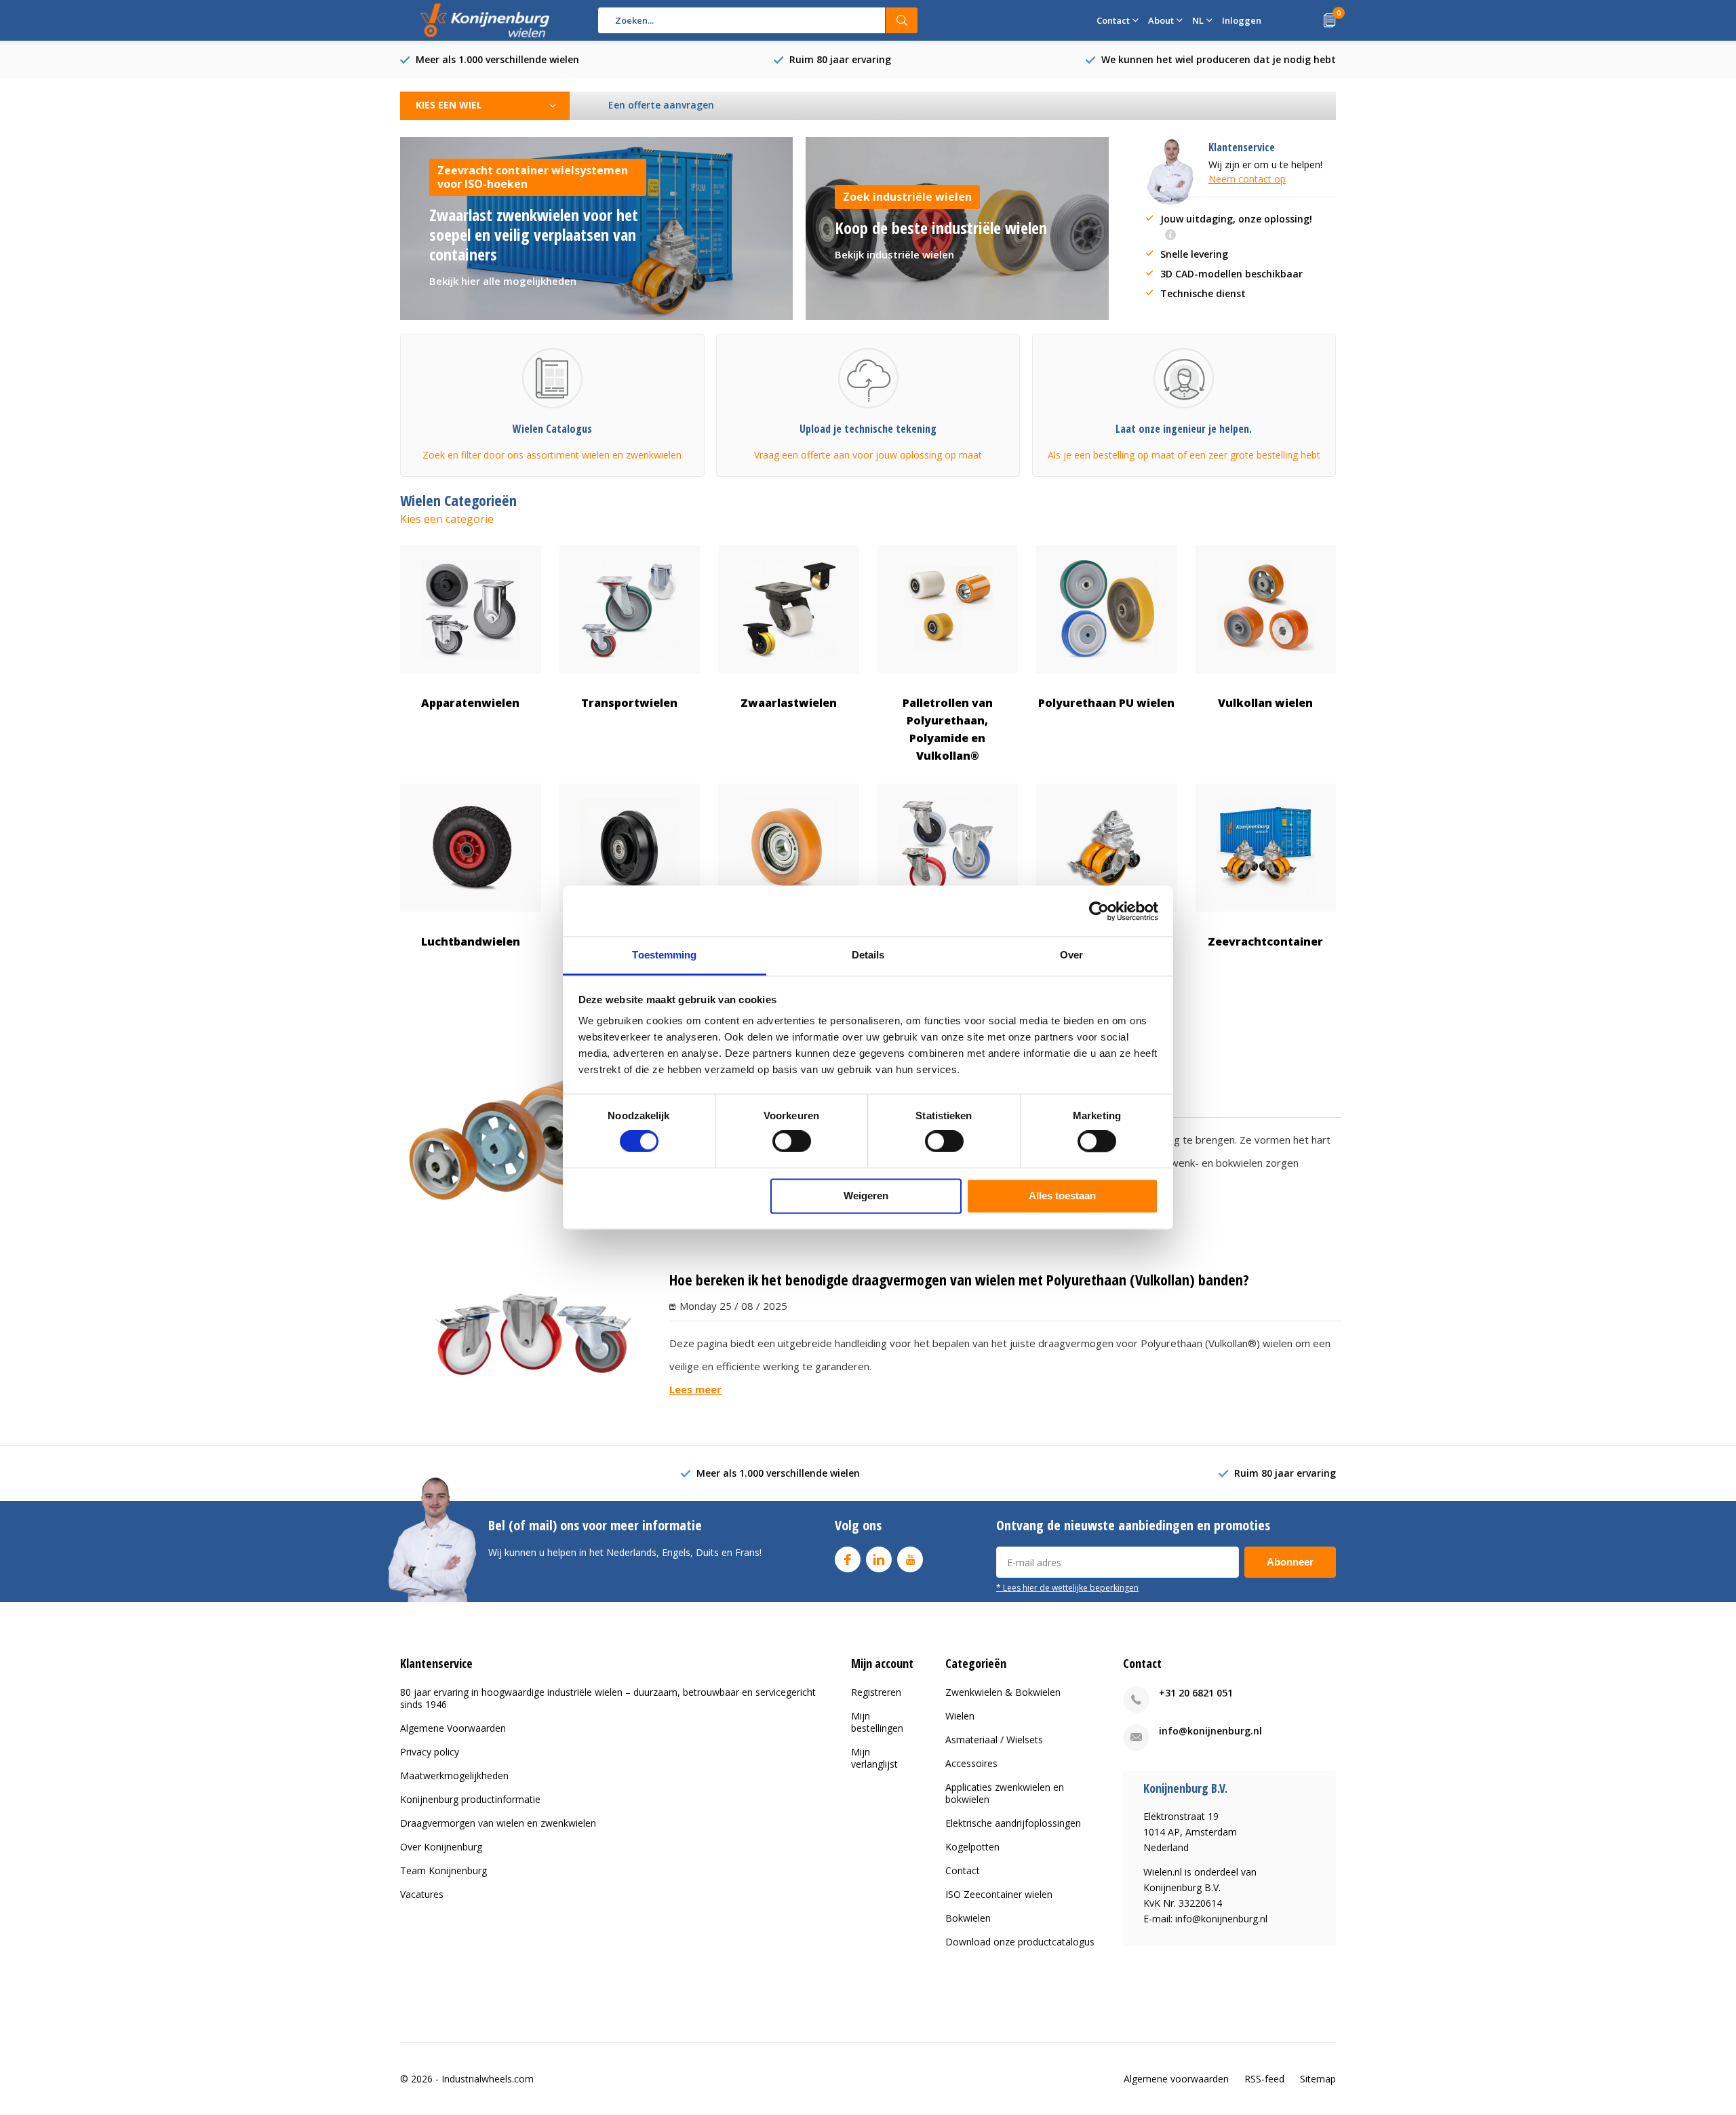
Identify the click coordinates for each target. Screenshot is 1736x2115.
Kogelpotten (972, 1847)
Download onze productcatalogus (1020, 1942)
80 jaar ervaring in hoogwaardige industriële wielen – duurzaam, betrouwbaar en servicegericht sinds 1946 (608, 1698)
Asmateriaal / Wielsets (994, 1740)
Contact (963, 1870)
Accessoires (971, 1763)
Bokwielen (968, 1918)
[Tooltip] (1170, 236)
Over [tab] (1071, 955)
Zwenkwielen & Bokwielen (1003, 1692)
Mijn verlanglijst (874, 1758)
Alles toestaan (1062, 1196)
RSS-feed (1264, 2079)
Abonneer (1290, 1562)
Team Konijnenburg (443, 1870)
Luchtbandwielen (471, 942)
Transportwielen (629, 703)
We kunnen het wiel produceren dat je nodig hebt (1219, 59)
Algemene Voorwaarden (453, 1728)
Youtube (910, 1559)
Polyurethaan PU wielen (1106, 703)
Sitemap (1318, 2079)
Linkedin (879, 1559)
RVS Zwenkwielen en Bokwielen (947, 950)
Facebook (848, 1559)
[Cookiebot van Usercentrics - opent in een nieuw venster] (1099, 911)
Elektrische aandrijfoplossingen (1013, 1823)
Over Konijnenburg (441, 1847)
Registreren (876, 1692)
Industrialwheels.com (488, 2079)
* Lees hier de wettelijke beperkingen (1067, 1587)
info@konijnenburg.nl (1210, 1731)
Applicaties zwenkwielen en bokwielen (1005, 1793)
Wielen (960, 1716)
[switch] (792, 1142)
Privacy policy (430, 1752)
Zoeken (902, 20)
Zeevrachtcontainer (1265, 942)
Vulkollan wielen (1265, 703)
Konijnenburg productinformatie (470, 1799)
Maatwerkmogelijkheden (454, 1776)
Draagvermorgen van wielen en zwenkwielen (498, 1823)
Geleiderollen (788, 942)
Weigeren (866, 1196)
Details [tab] (868, 955)
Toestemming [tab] (664, 955)
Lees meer (695, 1389)
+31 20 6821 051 (1196, 1693)
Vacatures (422, 1894)
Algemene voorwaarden (1176, 2079)
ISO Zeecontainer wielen (999, 1894)
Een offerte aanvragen (661, 105)
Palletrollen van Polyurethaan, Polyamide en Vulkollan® (948, 730)
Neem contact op (1247, 179)
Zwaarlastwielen (789, 703)
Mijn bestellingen (877, 1722)
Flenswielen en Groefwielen (630, 950)
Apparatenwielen (470, 703)
